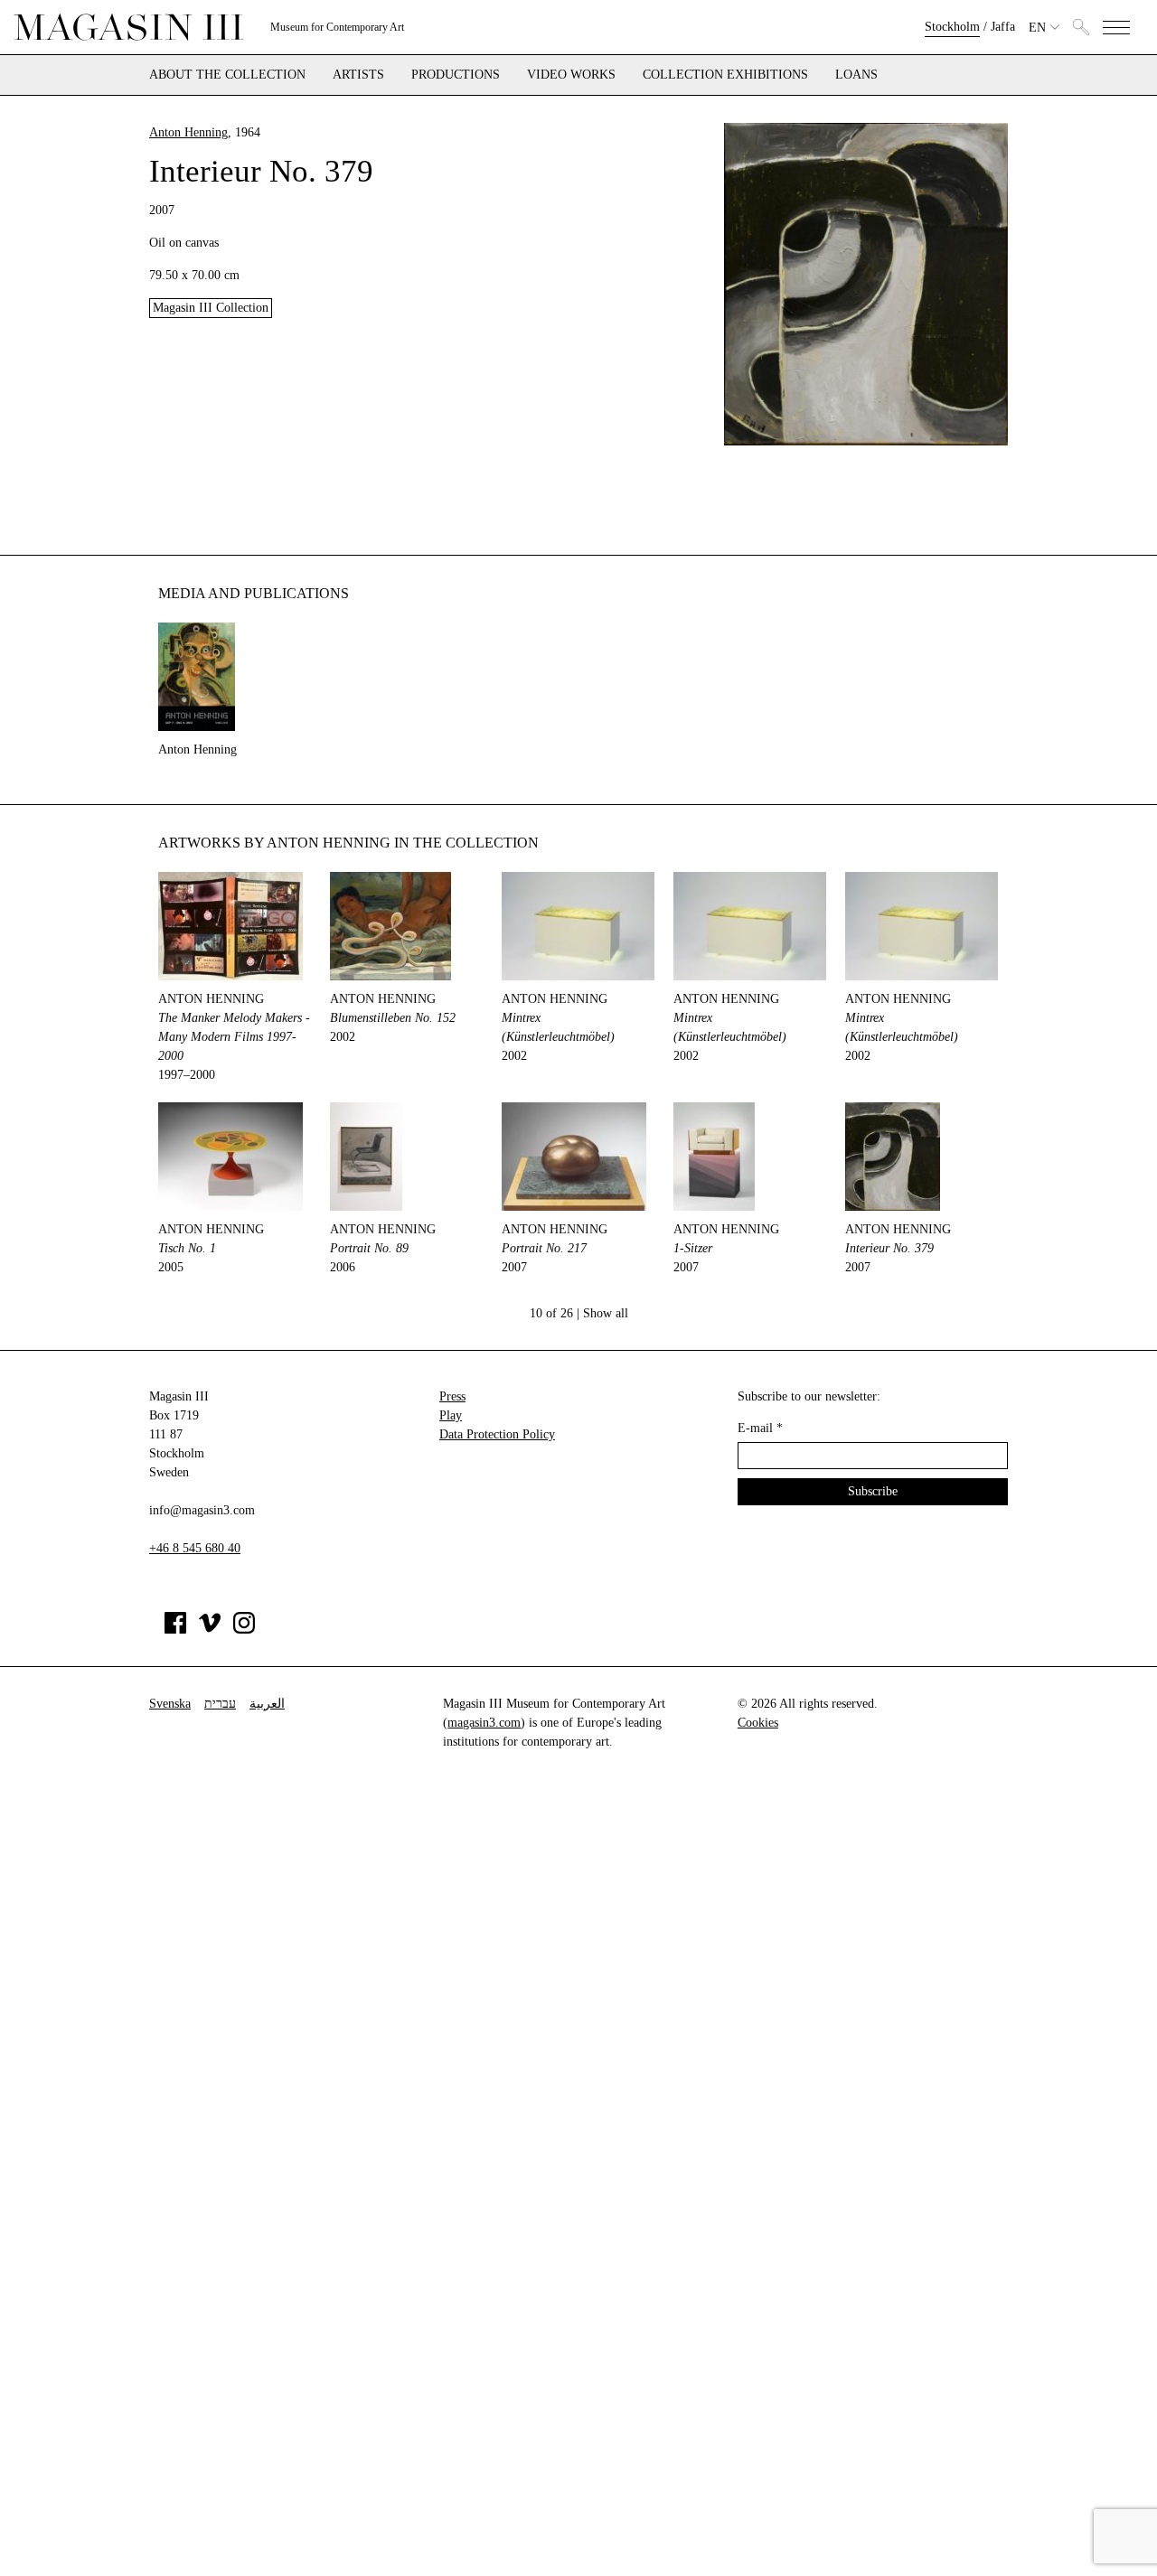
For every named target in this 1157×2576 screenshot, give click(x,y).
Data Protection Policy (497, 1434)
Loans (856, 75)
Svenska (170, 1704)
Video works (571, 75)
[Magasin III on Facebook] (175, 1630)
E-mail (760, 1428)
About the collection (227, 75)
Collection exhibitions (725, 75)
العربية (267, 1704)
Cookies (758, 1723)
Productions (456, 75)
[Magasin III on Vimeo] (210, 1630)
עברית (220, 1704)
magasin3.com (484, 1723)
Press (452, 1396)
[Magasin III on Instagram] (244, 1630)
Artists (358, 75)
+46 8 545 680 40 (195, 1548)
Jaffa (1003, 27)
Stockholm (952, 27)
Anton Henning (188, 132)
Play (451, 1415)
